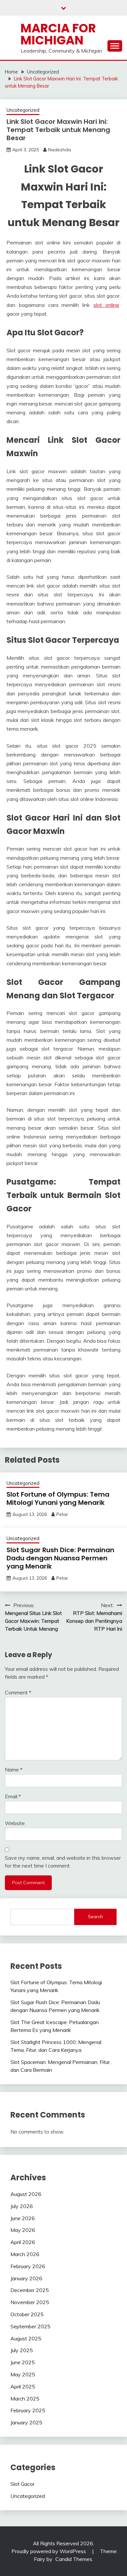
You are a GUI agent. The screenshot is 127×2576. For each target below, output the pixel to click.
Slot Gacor (22, 2484)
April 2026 (23, 2242)
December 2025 (30, 2290)
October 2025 (27, 2314)
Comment (18, 1692)
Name (14, 1770)
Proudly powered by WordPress (49, 2551)
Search (95, 1917)
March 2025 (25, 2399)
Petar (62, 1514)
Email (13, 1796)
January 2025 (26, 2422)
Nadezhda (60, 150)
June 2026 (23, 2218)
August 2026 (26, 2194)
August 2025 (26, 2338)
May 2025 (23, 2374)
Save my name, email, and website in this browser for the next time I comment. (63, 1862)
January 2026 (26, 2278)
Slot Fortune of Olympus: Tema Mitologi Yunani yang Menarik (58, 1498)
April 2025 (23, 2386)
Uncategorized (23, 110)
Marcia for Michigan (58, 34)
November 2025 (30, 2302)
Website (15, 1823)
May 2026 (23, 2230)
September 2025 (30, 2326)
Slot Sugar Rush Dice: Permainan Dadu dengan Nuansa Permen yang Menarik (60, 1558)
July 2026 (22, 2206)
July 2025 (22, 2350)
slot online (106, 305)
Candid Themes (74, 2559)
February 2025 (28, 2410)
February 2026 (28, 2266)
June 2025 (23, 2362)
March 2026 (25, 2254)
